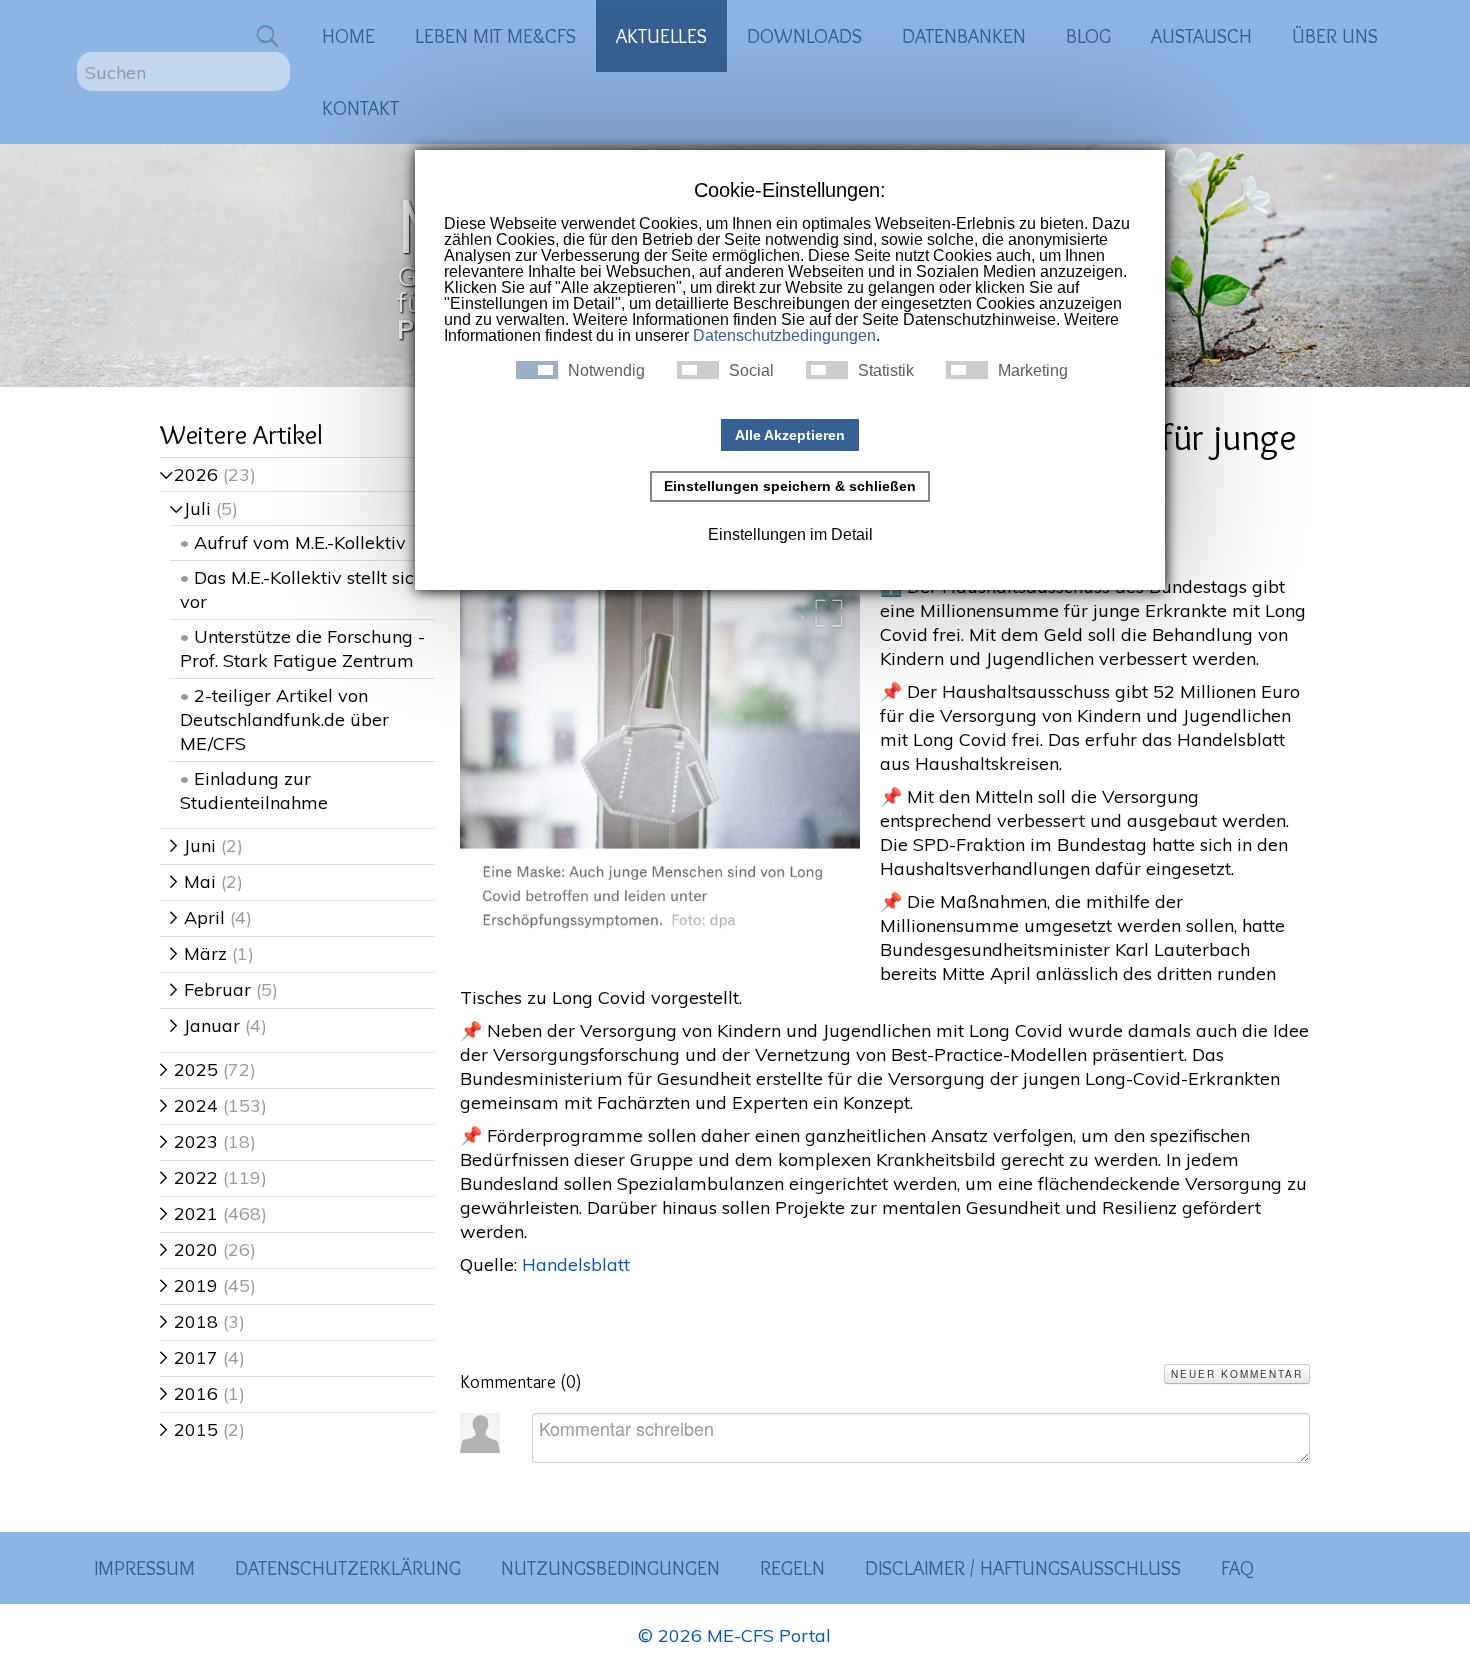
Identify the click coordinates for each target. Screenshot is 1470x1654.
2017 (189, 1357)
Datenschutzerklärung (348, 1568)
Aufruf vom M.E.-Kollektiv (300, 542)
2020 (189, 1249)
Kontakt (360, 108)
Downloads (804, 36)
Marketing (1033, 371)
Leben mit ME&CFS (495, 36)
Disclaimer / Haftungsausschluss (1023, 1568)
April (197, 917)
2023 (189, 1141)
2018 (189, 1321)
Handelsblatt (576, 1264)
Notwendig (606, 371)
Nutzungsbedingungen (610, 1568)
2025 (189, 1069)
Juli (190, 508)
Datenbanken (964, 36)
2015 (189, 1429)
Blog (1088, 36)
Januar (205, 1025)
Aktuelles (661, 36)
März (198, 953)
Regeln (792, 1568)
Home (348, 36)
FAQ (1237, 1568)
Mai (193, 881)
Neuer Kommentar (1237, 1374)
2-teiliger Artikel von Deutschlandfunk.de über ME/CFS (284, 719)
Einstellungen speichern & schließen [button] (790, 486)
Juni (193, 845)
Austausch (1201, 36)
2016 (189, 1393)
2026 (189, 474)
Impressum (144, 1568)
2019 (189, 1285)
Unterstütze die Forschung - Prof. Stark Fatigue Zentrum (302, 648)
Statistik (886, 371)
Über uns (1335, 36)
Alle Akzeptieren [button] (790, 435)
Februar (210, 989)
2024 (189, 1105)
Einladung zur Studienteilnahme (254, 790)
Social (751, 371)
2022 (189, 1177)
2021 (189, 1213)
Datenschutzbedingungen (784, 335)
